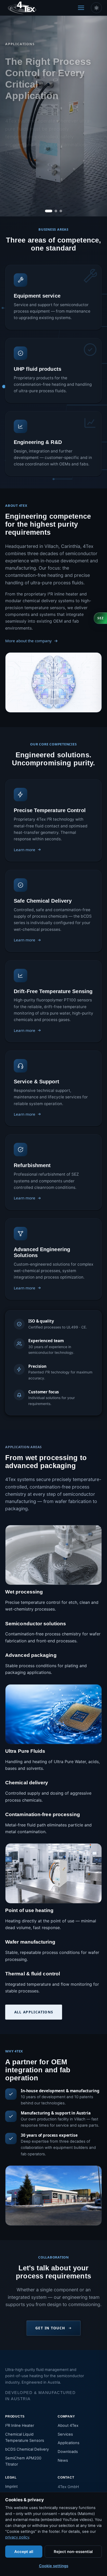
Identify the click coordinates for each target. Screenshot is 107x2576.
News (63, 2460)
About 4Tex (68, 2426)
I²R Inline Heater (20, 2426)
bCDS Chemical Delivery (27, 2449)
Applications (69, 2443)
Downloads (68, 2452)
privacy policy (17, 2537)
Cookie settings (54, 2566)
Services (65, 2434)
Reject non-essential (73, 2552)
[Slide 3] (61, 211)
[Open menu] (81, 8)
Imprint (11, 2487)
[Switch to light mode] (96, 8)
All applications (34, 2012)
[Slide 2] (53, 211)
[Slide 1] (46, 211)
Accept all (24, 2552)
